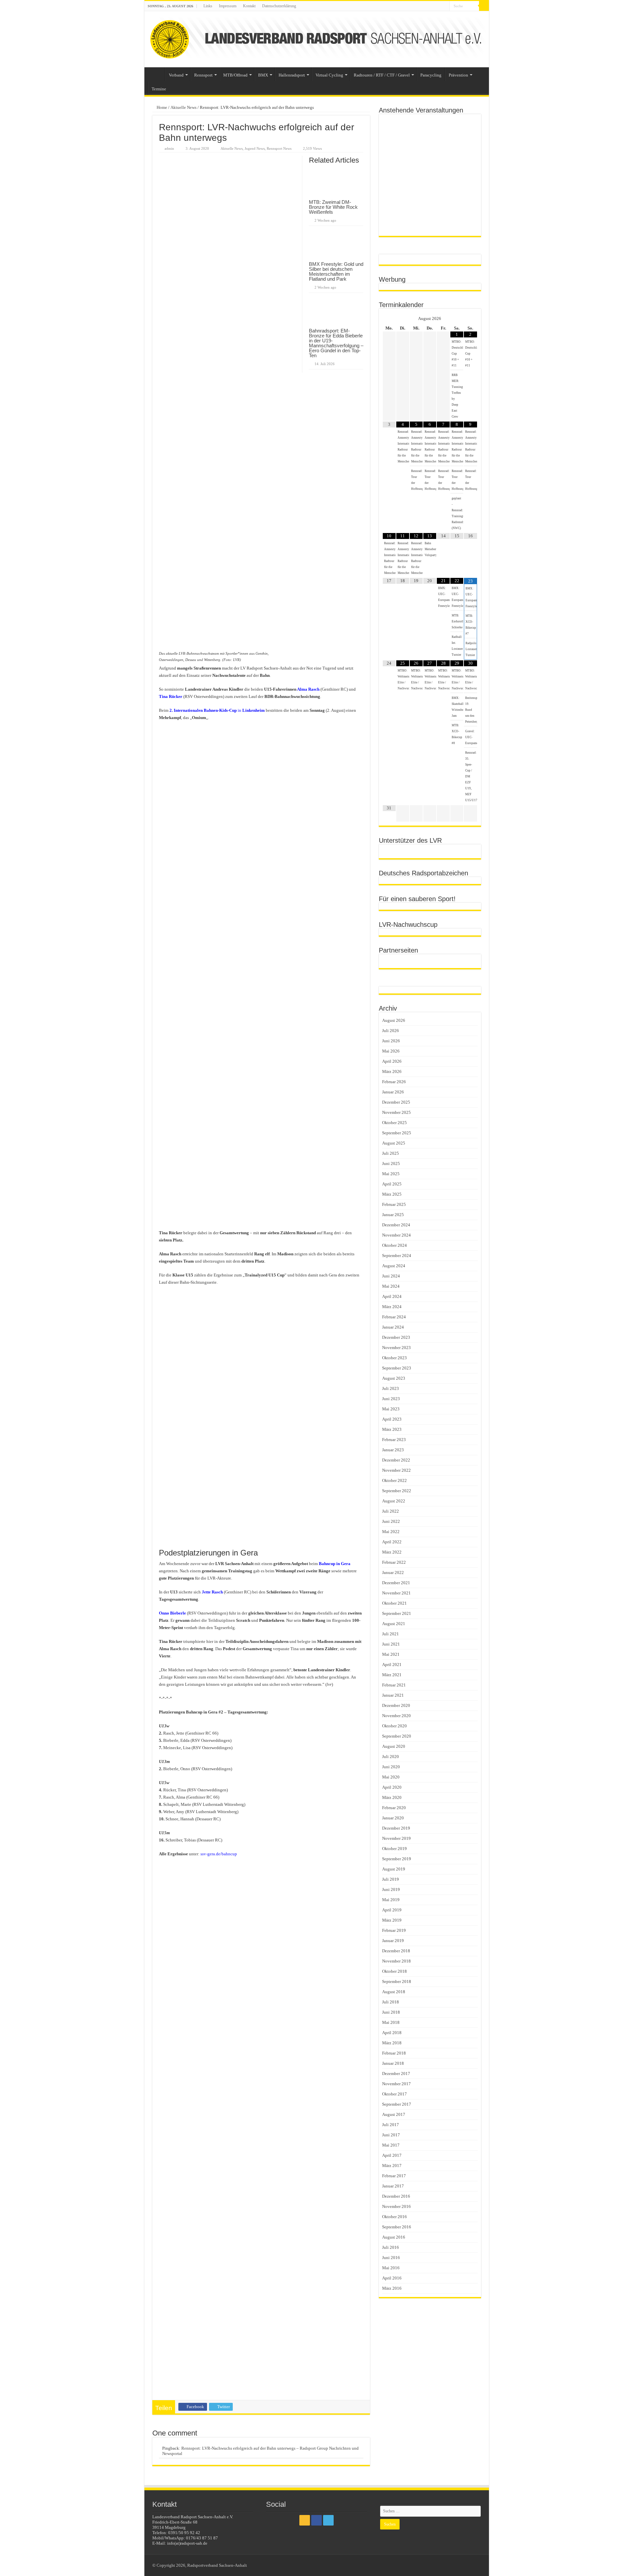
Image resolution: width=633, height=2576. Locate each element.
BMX (263, 75)
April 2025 (392, 1184)
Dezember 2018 (396, 1951)
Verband (176, 75)
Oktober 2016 (394, 2217)
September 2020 (397, 1736)
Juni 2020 (391, 1767)
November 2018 (396, 1961)
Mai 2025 (391, 1174)
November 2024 (396, 1235)
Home (161, 107)
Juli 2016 (391, 2247)
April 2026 (392, 1061)
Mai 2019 (391, 1900)
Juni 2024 (391, 1276)
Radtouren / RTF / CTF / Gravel (382, 75)
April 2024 (392, 1296)
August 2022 (394, 1501)
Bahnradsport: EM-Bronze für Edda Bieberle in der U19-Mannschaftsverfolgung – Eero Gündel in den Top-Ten (336, 343)
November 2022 (396, 1470)
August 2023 (394, 1378)
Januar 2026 (393, 1092)
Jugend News (255, 148)
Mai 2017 (391, 2145)
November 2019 (396, 1838)
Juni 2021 (391, 1644)
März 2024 (392, 1307)
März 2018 (392, 2043)
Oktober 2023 (394, 1358)
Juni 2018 (391, 2012)
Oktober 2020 (394, 1726)
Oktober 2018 (394, 1971)
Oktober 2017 (394, 2094)
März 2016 (392, 2288)
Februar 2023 (394, 1440)
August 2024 (394, 1266)
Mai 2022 (391, 1532)
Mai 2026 (391, 1051)
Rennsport (203, 75)
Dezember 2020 (396, 1705)
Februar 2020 (394, 1808)
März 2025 (392, 1194)
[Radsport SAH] (317, 39)
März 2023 (392, 1429)
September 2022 (397, 1491)
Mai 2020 (391, 1777)
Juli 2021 (391, 1634)
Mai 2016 (391, 2268)
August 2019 (394, 1869)
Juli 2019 (391, 1879)
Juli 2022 (391, 1511)
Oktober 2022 (394, 1480)
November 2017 (396, 2084)
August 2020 (394, 1746)
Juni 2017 (391, 2135)
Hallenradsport (292, 75)
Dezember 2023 (396, 1337)
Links (208, 6)
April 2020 (392, 1787)
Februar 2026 (394, 1082)
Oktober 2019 (394, 1849)
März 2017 (392, 2166)
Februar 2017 (394, 2176)
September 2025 (397, 1133)
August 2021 (394, 1624)
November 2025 (396, 1112)
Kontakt (249, 6)
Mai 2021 (391, 1654)
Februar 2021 (394, 1685)
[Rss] (432, 6)
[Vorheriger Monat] (389, 319)
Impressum (228, 6)
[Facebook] (438, 6)
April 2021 (392, 1665)
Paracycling (431, 75)
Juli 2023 (391, 1388)
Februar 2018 (394, 2053)
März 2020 (392, 1797)
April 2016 (392, 2278)
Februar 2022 (394, 1562)
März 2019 (392, 1920)
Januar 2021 (393, 1695)
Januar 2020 (393, 1818)
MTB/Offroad (235, 75)
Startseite (156, 74)
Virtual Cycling (329, 75)
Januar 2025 (393, 1215)
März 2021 (392, 1675)
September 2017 (397, 2104)
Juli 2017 (391, 2125)
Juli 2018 (391, 2002)
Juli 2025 (391, 1153)
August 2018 (394, 1992)
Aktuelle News (183, 107)
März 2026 (392, 1071)
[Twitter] (445, 6)
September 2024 (397, 1256)
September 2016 (397, 2227)
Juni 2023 (391, 1399)
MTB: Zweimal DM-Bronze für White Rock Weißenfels (333, 207)
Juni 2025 (391, 1163)
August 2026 (394, 1020)
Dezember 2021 (396, 1583)
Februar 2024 (394, 1317)
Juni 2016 (391, 2258)
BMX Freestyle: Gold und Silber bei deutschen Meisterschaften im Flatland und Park (336, 271)
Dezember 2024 (396, 1225)
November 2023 (396, 1348)
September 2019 (397, 1859)
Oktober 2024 (394, 1245)
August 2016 (394, 2237)
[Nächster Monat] (470, 319)
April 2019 (392, 1910)
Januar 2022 (393, 1572)
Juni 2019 (391, 1889)
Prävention (458, 75)
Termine (159, 89)
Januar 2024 (393, 1327)
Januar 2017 (393, 2186)
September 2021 (397, 1613)
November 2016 (396, 2206)
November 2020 (396, 1716)
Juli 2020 (391, 1757)
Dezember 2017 (396, 2073)
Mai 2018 (391, 2022)
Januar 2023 (393, 1450)
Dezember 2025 (396, 1102)
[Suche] (484, 6)
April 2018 (392, 2033)
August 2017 (394, 2114)
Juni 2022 (391, 1521)
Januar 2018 (393, 2063)
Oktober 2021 (394, 1603)
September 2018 (397, 1981)
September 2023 (397, 1368)
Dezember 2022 (396, 1460)
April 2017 (392, 2155)
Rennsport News (279, 148)
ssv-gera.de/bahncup (219, 1854)
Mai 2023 (391, 1409)
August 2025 (394, 1143)
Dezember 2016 (396, 2196)
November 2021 (396, 1593)
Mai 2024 (391, 1286)
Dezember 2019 (396, 1828)
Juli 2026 (391, 1031)
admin (169, 148)
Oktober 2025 (394, 1123)
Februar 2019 (394, 1930)
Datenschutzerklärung (279, 6)
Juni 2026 (391, 1041)
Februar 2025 (394, 1204)
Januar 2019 (393, 1941)
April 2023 (392, 1419)
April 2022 (392, 1542)
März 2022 (392, 1552)
